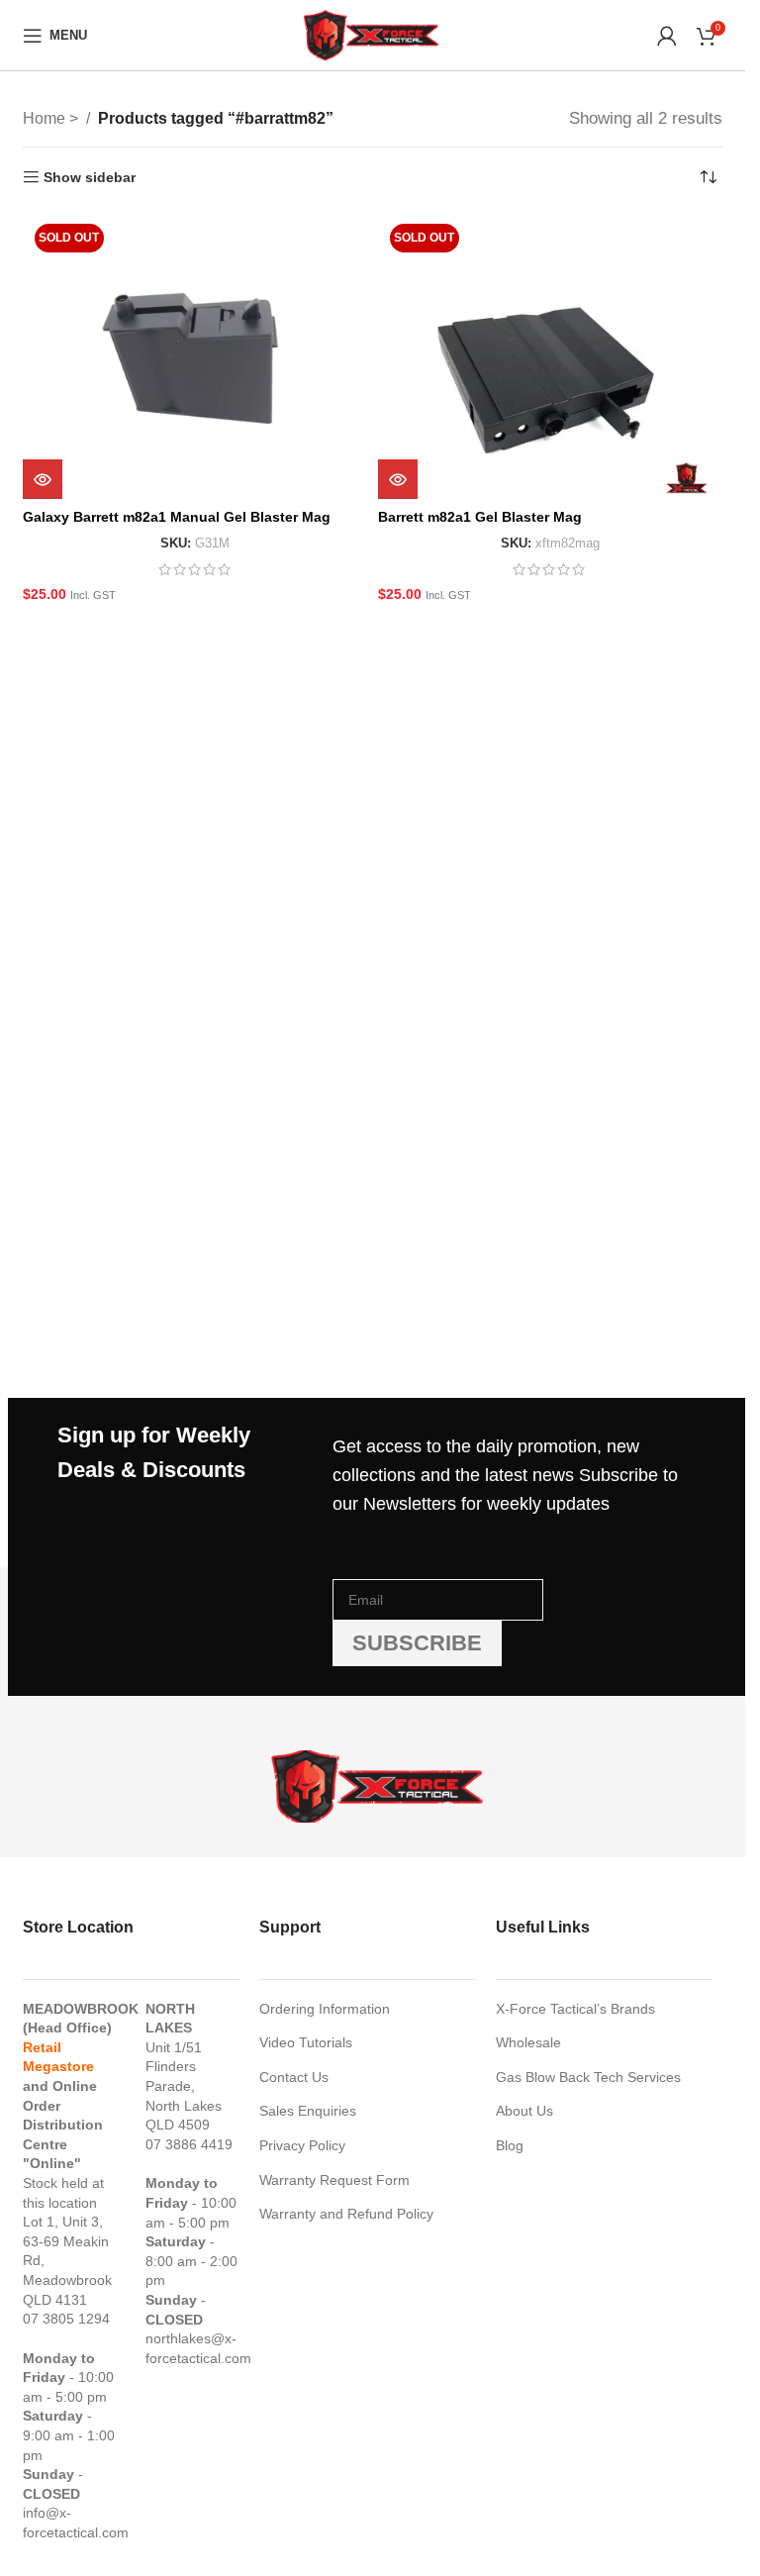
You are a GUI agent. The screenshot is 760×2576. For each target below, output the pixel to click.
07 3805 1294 (66, 2319)
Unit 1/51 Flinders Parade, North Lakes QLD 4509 (184, 2086)
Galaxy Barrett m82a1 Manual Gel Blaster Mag (177, 517)
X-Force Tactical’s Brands (575, 2009)
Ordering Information (325, 2009)
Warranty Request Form (334, 2180)
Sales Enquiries (308, 2111)
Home (46, 118)
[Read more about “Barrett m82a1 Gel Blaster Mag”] (398, 479)
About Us (524, 2111)
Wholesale (528, 2042)
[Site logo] (372, 34)
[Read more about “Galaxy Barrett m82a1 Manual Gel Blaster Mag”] (43, 479)
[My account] (667, 36)
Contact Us (294, 2077)
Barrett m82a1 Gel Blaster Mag (480, 517)
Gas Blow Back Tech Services (588, 2077)
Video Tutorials (306, 2042)
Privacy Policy (302, 2145)
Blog (510, 2145)
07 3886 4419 (189, 2144)
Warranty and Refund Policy (346, 2214)
